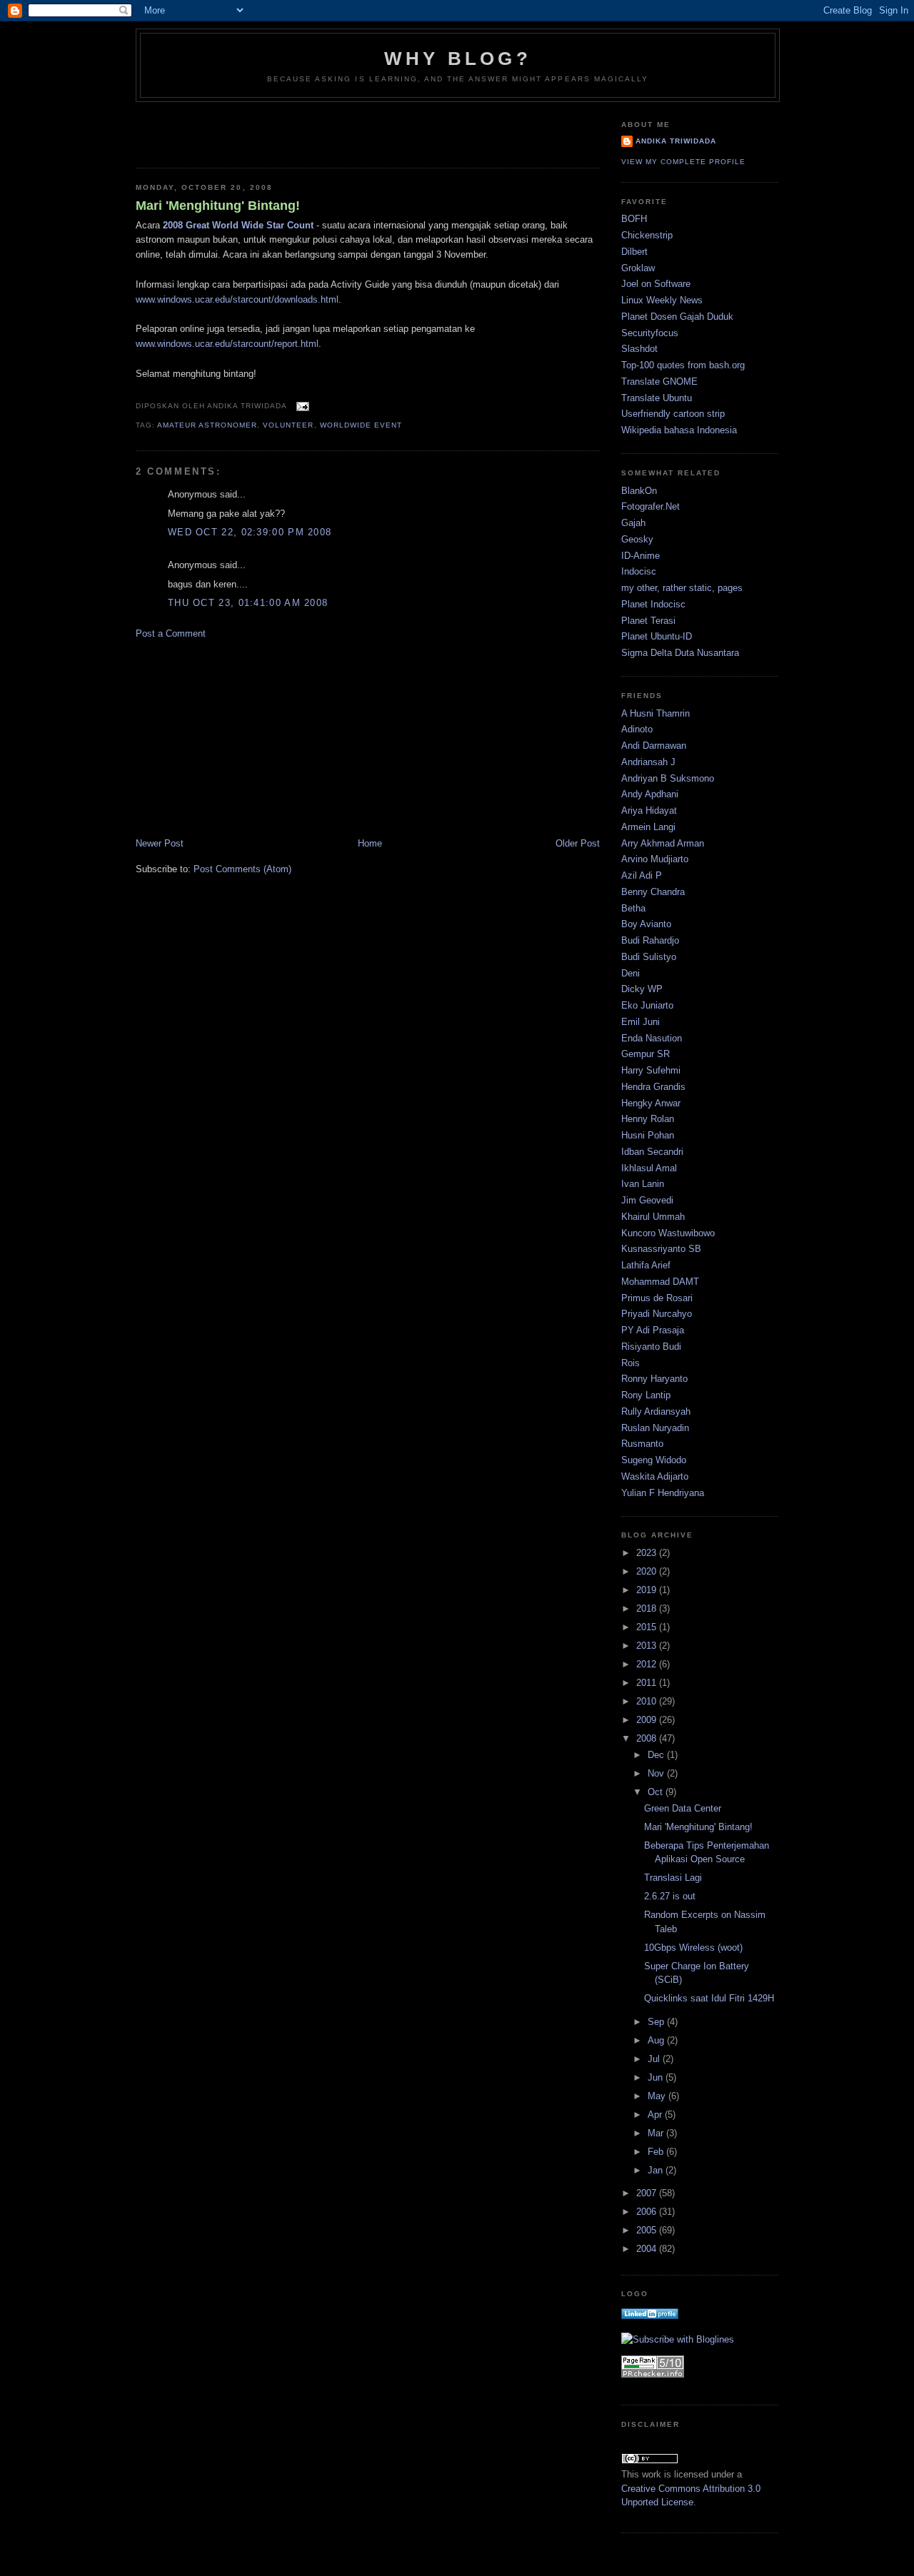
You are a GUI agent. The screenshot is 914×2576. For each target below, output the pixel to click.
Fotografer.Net (651, 506)
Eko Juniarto (647, 1005)
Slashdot (639, 349)
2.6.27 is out (670, 1896)
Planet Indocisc (653, 604)
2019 (648, 1590)
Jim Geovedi (647, 1200)
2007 (648, 2193)
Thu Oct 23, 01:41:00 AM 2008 (248, 603)
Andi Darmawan (654, 746)
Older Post (578, 843)
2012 (648, 1664)
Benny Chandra (653, 892)
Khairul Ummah (653, 1217)
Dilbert (634, 252)
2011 (648, 1683)
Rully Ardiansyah (656, 1411)
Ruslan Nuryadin (655, 1428)
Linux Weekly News (662, 300)
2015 (648, 1627)
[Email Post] (300, 406)
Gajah (633, 523)
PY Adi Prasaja (653, 1330)
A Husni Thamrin (656, 713)
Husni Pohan (648, 1135)
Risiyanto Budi (651, 1347)
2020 (648, 1571)
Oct (657, 1792)
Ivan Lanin (643, 1184)
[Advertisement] (219, 131)
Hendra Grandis (653, 1087)
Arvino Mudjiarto (655, 859)
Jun (657, 2077)
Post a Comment (171, 633)
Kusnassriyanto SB (661, 1249)
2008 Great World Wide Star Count (238, 225)
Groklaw (638, 268)
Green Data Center (683, 1808)
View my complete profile (683, 162)
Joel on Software (656, 284)
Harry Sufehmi (651, 1070)
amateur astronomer (207, 425)
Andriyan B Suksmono (668, 778)
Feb (657, 2152)
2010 (648, 1701)
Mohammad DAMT (660, 1282)
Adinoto (637, 729)
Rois (631, 1363)
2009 (648, 1720)
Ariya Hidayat (649, 810)
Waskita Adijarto (655, 1476)
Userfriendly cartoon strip (673, 414)
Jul (655, 2059)
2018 (648, 1608)
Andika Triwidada (676, 141)
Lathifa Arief (646, 1265)
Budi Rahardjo (650, 940)
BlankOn (639, 491)
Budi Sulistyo (649, 957)
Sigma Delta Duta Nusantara (680, 653)
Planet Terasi (648, 621)
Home (370, 843)
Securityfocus (650, 333)
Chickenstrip (647, 235)
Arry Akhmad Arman (663, 843)
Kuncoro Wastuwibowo (668, 1233)
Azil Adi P (642, 875)
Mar (657, 2133)
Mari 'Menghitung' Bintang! (218, 206)
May (658, 2096)
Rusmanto (642, 1444)
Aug (657, 2040)
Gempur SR (646, 1054)
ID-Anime (641, 556)
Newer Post (160, 843)
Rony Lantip (646, 1395)
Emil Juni (641, 1022)
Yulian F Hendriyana (663, 1493)
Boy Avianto (646, 924)
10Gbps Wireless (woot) (693, 1948)
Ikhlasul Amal (649, 1168)
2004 (648, 2249)
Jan (657, 2170)
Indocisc (639, 571)
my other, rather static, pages (682, 588)
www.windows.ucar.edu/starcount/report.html (227, 344)
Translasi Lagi (673, 1878)
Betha (633, 908)
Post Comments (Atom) (242, 869)
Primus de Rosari (657, 1298)
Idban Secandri (652, 1152)
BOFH (634, 219)
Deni (631, 973)
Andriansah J (648, 762)
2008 (648, 1738)
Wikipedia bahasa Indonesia (679, 430)
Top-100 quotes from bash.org (683, 365)
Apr (656, 2115)
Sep (657, 2022)
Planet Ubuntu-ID (657, 636)
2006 (648, 2212)
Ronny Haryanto (654, 1379)
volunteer (288, 425)
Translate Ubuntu (657, 398)
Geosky (637, 539)
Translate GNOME (659, 382)
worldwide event (361, 425)
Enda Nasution (652, 1038)
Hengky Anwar (651, 1103)
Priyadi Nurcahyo (657, 1314)
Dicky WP (642, 989)
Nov (657, 1773)
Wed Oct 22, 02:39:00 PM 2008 (250, 532)
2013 (648, 1646)
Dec (657, 1755)
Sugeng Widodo (654, 1460)
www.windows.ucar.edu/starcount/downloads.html (237, 299)
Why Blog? (458, 59)
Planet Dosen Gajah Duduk (677, 317)
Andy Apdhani (650, 794)
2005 (648, 2230)
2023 (648, 1553)
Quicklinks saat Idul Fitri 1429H (709, 1998)
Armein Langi (648, 827)
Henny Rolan (648, 1119)
